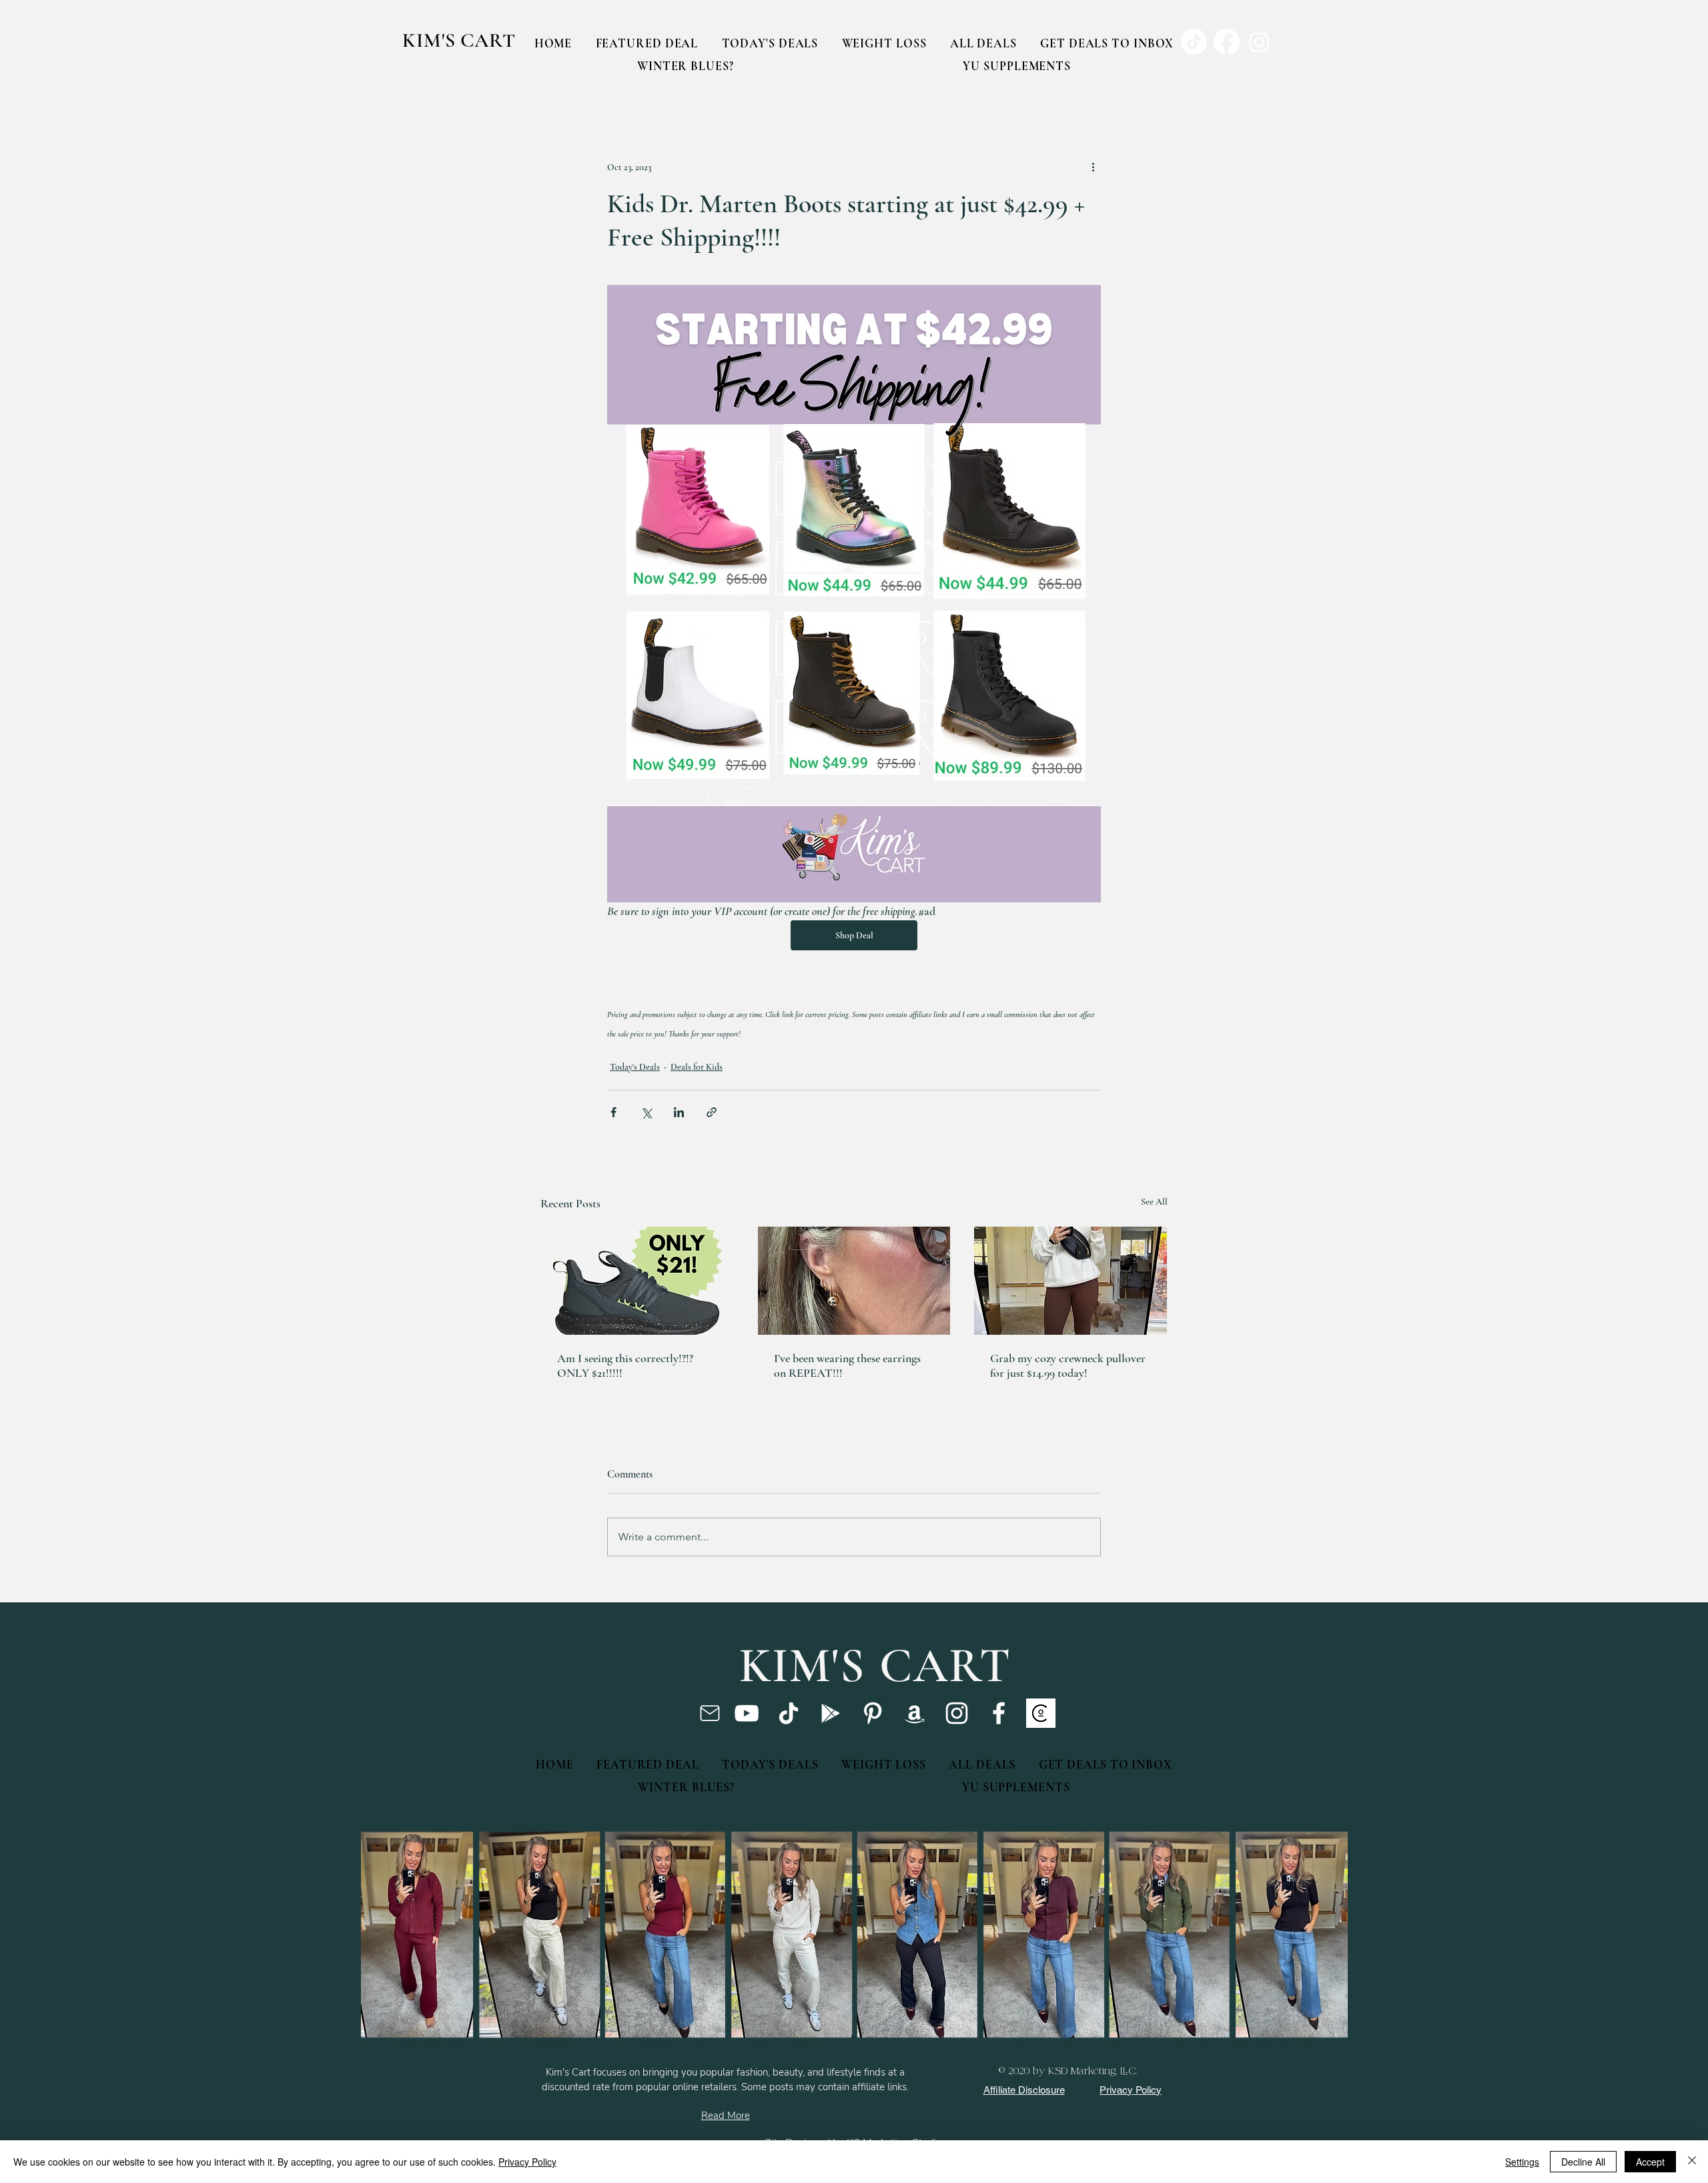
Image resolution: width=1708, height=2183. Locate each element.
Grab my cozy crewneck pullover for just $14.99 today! (1068, 1365)
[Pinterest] (873, 1713)
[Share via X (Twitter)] (646, 1112)
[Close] (1692, 2162)
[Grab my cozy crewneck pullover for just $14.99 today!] (1071, 1281)
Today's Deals (635, 1067)
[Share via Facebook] (613, 1112)
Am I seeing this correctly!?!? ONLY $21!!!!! (625, 1365)
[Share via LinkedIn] (679, 1112)
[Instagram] (957, 1713)
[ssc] (1041, 1713)
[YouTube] (747, 1713)
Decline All (1583, 2162)
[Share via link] (712, 1112)
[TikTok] (789, 1713)
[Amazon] (915, 1713)
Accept (1650, 2162)
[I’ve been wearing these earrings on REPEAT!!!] (854, 1281)
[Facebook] (999, 1713)
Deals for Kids (697, 1067)
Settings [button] (1522, 2162)
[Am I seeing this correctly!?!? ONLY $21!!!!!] (637, 1281)
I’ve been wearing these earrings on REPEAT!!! (847, 1365)
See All (1154, 1202)
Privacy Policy (527, 2162)
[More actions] (1093, 167)
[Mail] (710, 1713)
